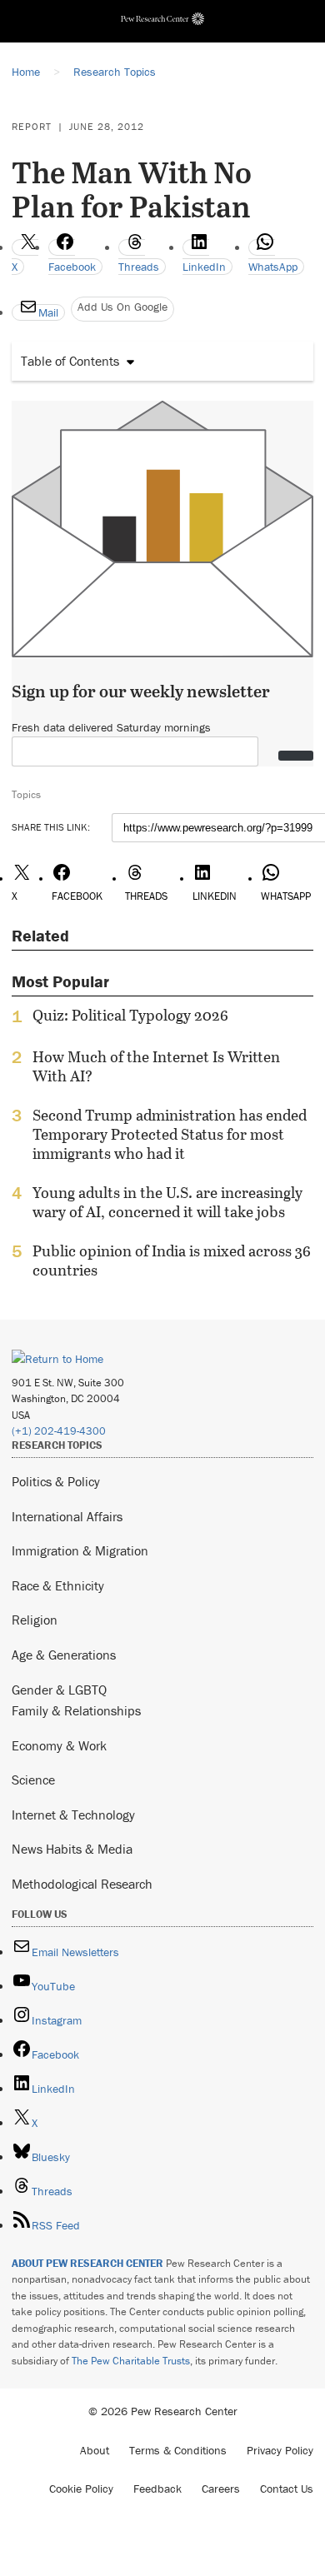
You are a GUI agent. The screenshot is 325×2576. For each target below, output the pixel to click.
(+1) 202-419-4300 (59, 1431)
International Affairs (67, 1516)
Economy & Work (59, 1745)
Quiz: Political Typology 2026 (130, 1016)
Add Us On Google (122, 307)
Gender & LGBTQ (59, 1690)
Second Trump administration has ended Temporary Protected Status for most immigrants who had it (170, 1134)
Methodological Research (82, 1884)
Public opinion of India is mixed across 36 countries (172, 1261)
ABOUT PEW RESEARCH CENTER (87, 2263)
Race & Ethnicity (58, 1585)
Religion (35, 1620)
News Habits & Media (72, 1849)
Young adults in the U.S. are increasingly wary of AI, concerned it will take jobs (167, 1202)
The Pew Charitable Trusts (131, 2361)
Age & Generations (64, 1655)
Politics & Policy (56, 1481)
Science (33, 1780)
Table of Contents (70, 361)
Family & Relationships (76, 1710)
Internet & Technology (73, 1815)
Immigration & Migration (80, 1550)
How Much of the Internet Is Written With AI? (156, 1066)
